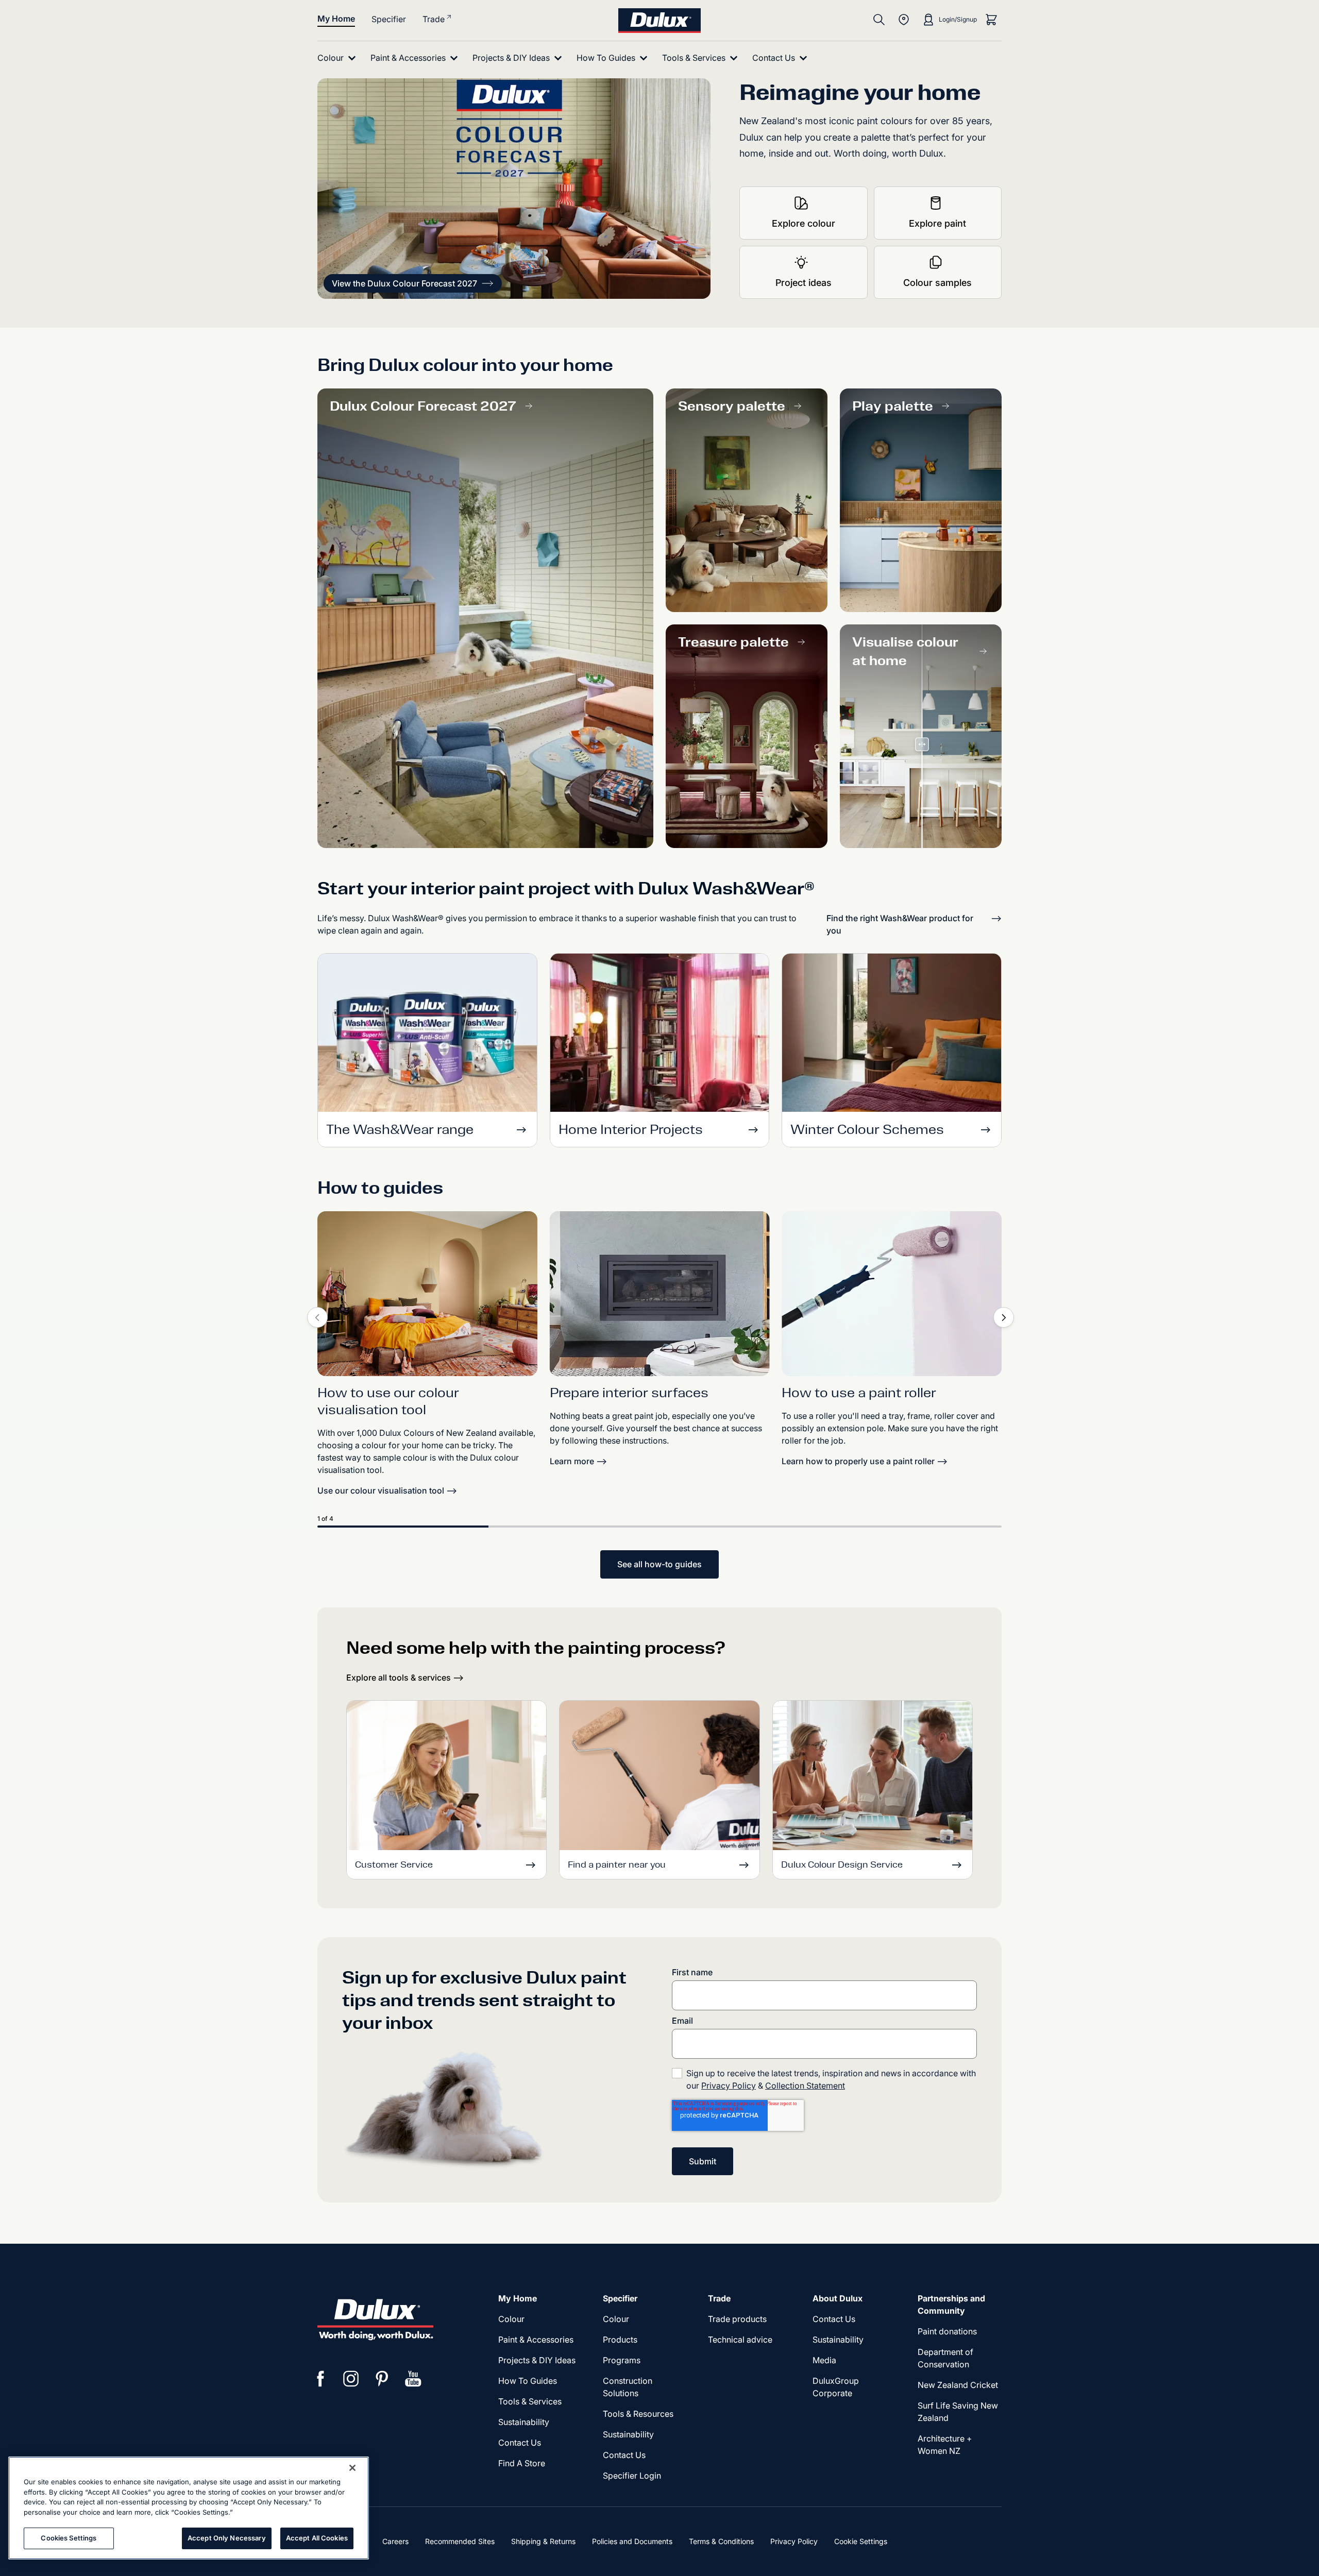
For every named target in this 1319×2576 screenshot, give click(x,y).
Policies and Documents (632, 2541)
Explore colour (804, 223)
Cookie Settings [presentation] (861, 2541)
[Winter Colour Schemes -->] (892, 1036)
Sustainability (524, 2422)
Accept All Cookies (317, 2538)
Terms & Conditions (721, 2541)
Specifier (389, 19)
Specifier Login (632, 2476)
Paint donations (947, 2331)
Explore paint (937, 223)
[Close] (352, 2468)
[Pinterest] (382, 2379)
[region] (189, 2508)
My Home (336, 19)
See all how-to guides (659, 1564)
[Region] (904, 20)
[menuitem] (339, 58)
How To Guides (528, 2381)
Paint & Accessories (536, 2340)
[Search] (879, 20)
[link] (427, 1294)
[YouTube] (413, 2379)
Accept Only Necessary (227, 2538)
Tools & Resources (638, 2414)
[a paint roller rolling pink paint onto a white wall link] (892, 1294)
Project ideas (804, 283)
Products (620, 2340)
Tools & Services (530, 2401)
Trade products (737, 2319)
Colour (511, 2319)
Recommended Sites (460, 2541)
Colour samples (937, 283)
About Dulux (838, 2298)
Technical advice (740, 2340)
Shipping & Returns (543, 2541)
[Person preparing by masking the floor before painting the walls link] (660, 1294)
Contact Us (520, 2443)
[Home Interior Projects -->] (660, 1036)
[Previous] (317, 1317)
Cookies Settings (69, 2538)
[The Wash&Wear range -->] (427, 1036)
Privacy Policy (729, 2086)
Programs (622, 2360)
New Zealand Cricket (958, 2385)
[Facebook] (320, 2379)
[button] (413, 283)
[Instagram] (351, 2379)
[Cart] (991, 20)
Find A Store (522, 2463)
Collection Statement (805, 2086)
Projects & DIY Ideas (537, 2360)
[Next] (1004, 1317)
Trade (434, 19)
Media (824, 2360)
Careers (395, 2541)
